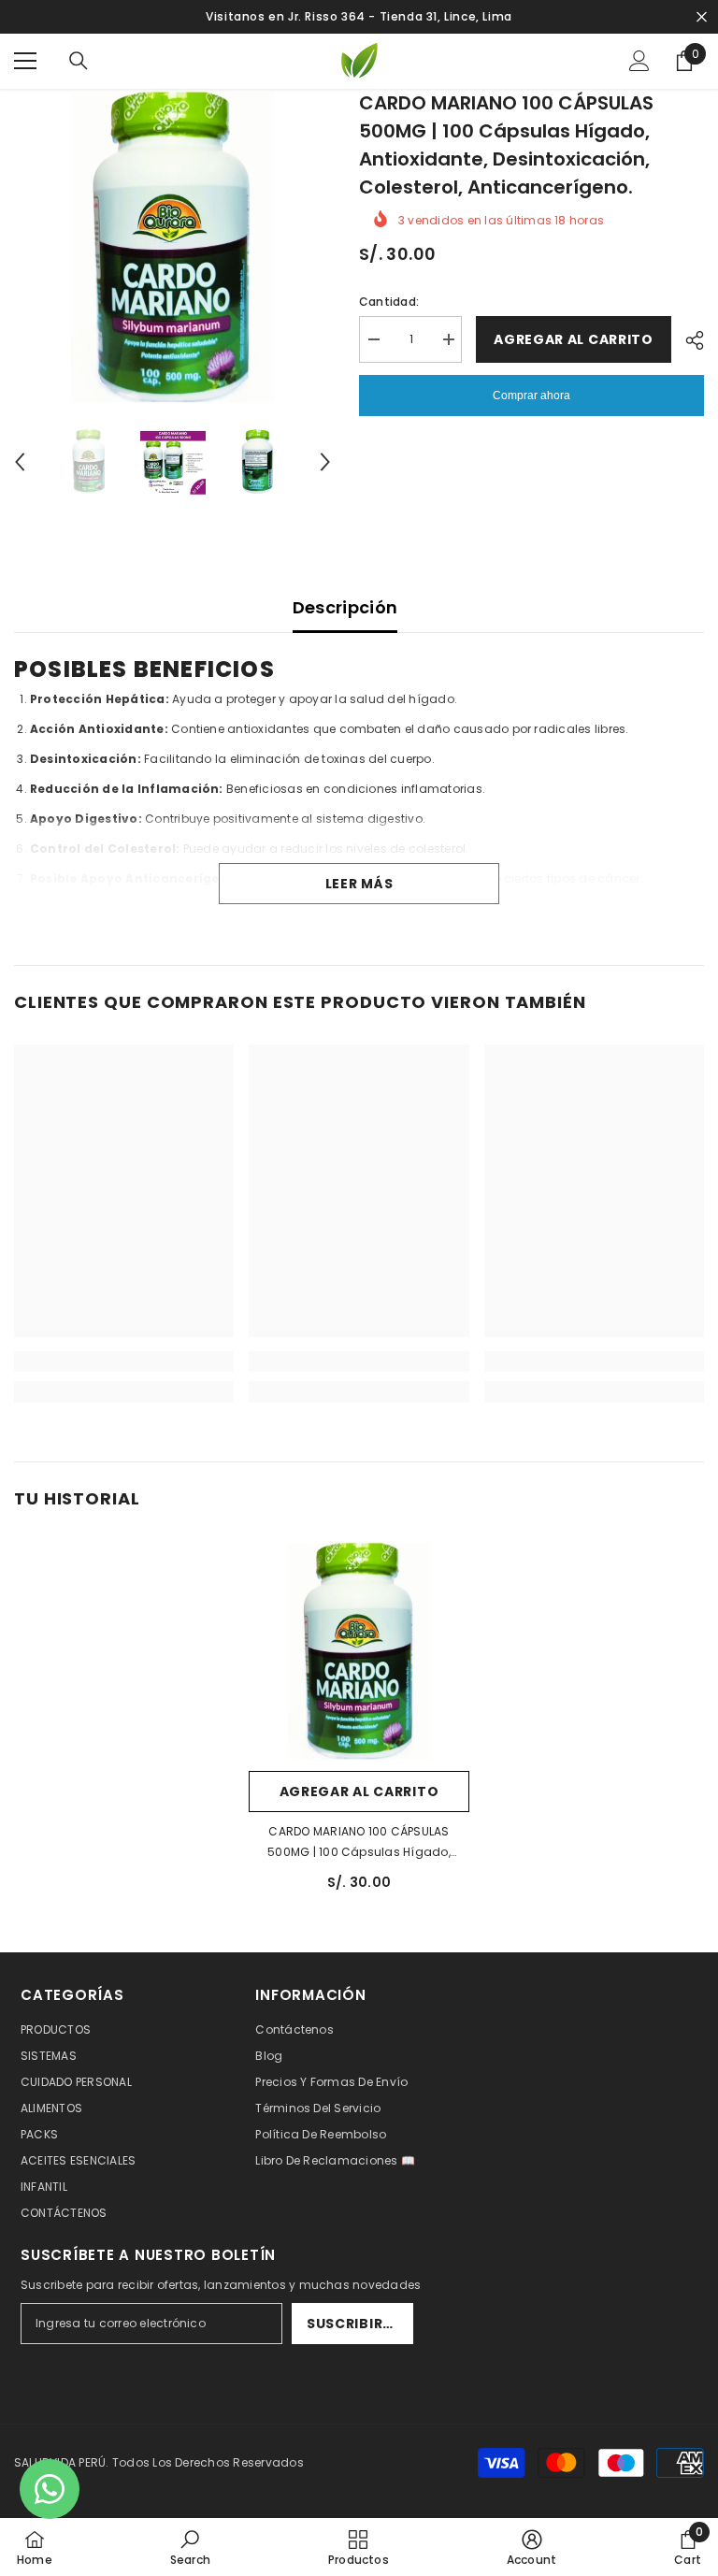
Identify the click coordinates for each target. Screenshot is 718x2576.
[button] (20, 462)
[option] (172, 247)
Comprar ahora (531, 396)
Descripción (345, 607)
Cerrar (702, 17)
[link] (124, 1361)
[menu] (25, 61)
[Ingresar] (639, 61)
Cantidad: (389, 302)
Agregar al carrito (574, 339)
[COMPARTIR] (688, 340)
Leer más (359, 884)
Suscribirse (353, 2324)
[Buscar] (79, 61)
